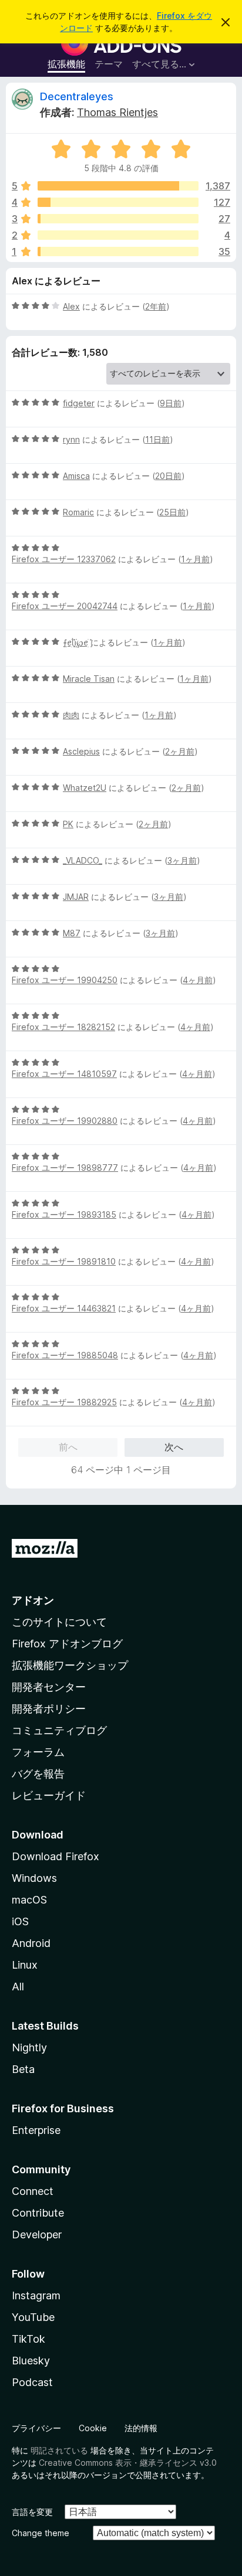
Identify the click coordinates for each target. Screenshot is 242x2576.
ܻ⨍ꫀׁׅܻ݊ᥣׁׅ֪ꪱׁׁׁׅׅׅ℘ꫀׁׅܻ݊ (75, 642)
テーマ (109, 64)
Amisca (76, 476)
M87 (72, 933)
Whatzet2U (85, 788)
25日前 (172, 512)
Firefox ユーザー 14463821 (64, 1308)
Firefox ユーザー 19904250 (65, 980)
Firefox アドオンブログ (67, 1644)
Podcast (32, 2382)
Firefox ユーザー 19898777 (65, 1168)
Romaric (78, 512)
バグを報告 (38, 1774)
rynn (71, 439)
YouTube (33, 2317)
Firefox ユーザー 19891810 (64, 1261)
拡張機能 (66, 64)
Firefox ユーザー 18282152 (63, 1027)
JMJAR (76, 897)
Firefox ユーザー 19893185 (64, 1214)
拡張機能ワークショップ (70, 1665)
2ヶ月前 (180, 751)
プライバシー (36, 2428)
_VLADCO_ (83, 860)
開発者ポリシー (49, 1709)
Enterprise (36, 2130)
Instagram (36, 2295)
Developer (37, 2235)
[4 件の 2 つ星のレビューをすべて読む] (118, 235)
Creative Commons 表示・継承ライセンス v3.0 (128, 2463)
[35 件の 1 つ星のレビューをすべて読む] (118, 252)
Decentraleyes (77, 96)
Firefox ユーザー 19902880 (65, 1121)
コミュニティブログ (59, 1730)
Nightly (29, 2047)
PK (68, 824)
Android (31, 1943)
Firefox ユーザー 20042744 (65, 606)
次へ (174, 1447)
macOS (29, 1900)
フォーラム (38, 1752)
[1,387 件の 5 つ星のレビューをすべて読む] (118, 186)
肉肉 (71, 715)
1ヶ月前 (195, 559)
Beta (23, 2069)
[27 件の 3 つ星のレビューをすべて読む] (118, 219)
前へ (68, 1447)
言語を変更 (32, 2512)
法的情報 (141, 2428)
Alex (71, 306)
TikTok (28, 2339)
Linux (25, 1965)
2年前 (156, 306)
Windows (34, 1878)
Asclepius (81, 751)
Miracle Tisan (89, 679)
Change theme (41, 2533)
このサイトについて (59, 1622)
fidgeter (79, 403)
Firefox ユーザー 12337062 (64, 559)
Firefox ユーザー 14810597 (64, 1074)
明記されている (59, 2450)
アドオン (33, 1600)
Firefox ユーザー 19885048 (65, 1355)
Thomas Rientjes (117, 112)
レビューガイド (49, 1795)
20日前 (168, 476)
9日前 (171, 403)
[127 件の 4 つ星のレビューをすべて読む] (118, 202)
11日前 (157, 439)
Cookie (93, 2428)
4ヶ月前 (198, 980)
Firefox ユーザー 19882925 (64, 1402)
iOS (20, 1921)
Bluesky (31, 2361)
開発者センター (49, 1687)
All (18, 1987)
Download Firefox (56, 1856)
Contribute (38, 2213)
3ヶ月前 (182, 860)
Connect (33, 2191)
